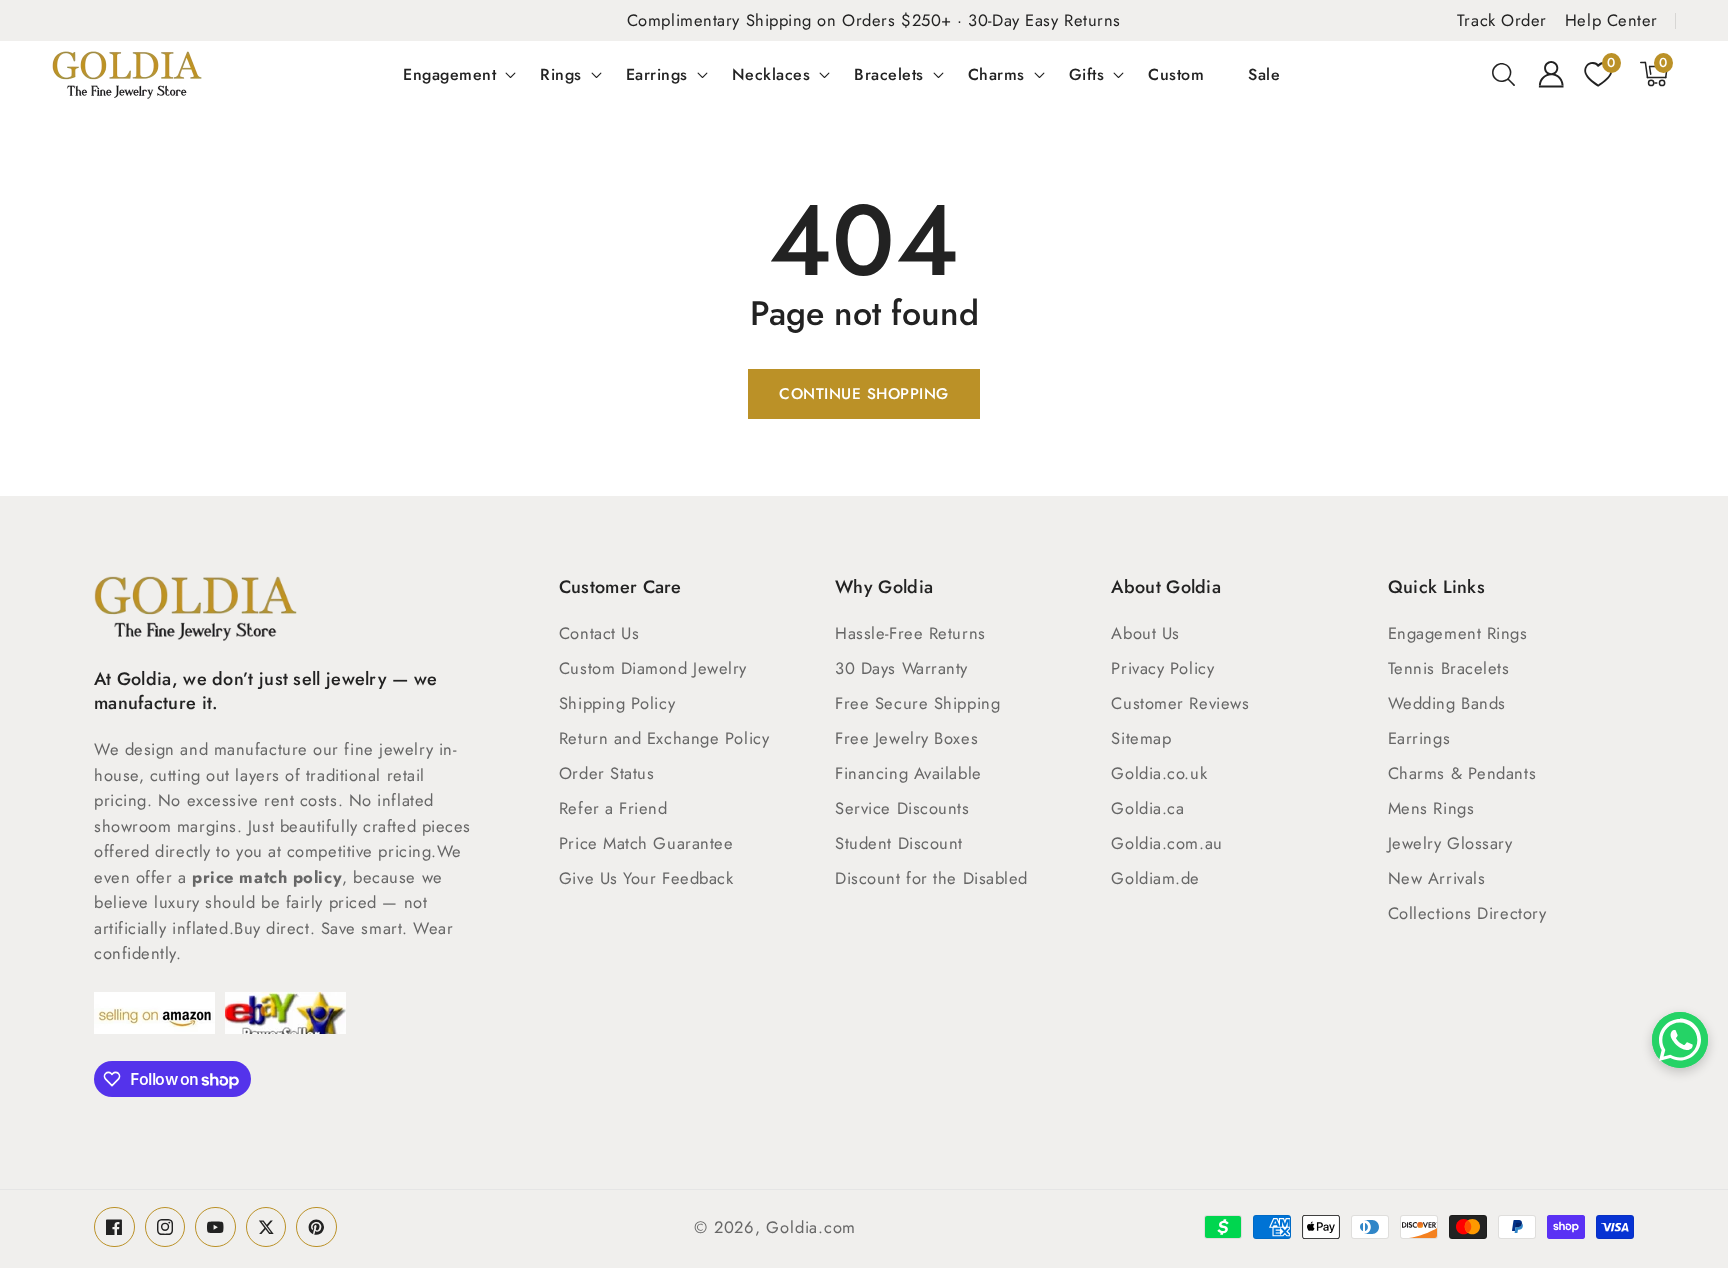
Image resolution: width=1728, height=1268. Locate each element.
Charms (996, 74)
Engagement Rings (1458, 633)
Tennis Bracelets (1449, 668)
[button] (1504, 74)
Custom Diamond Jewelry (653, 668)
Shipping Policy (617, 703)
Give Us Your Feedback (646, 878)
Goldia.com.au (1166, 843)
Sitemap (1141, 738)
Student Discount (899, 843)
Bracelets (889, 74)
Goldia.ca (1147, 808)
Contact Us (599, 633)
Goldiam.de (1155, 878)
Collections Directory (1467, 913)
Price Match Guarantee (646, 843)
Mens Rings (1431, 808)
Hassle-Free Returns (910, 633)
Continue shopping (864, 394)
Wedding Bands (1447, 703)
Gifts (1087, 74)
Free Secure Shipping (917, 703)
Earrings (657, 74)
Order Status (607, 773)
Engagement (449, 74)
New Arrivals (1437, 878)
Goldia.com (811, 1227)
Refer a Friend (613, 808)
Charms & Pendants (1462, 773)
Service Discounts (902, 808)
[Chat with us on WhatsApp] (1680, 1040)
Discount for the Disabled (931, 878)
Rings (561, 74)
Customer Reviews (1180, 703)
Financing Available (908, 773)
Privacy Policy (1162, 668)
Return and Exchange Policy (664, 738)
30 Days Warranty (901, 668)
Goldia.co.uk (1159, 773)
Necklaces (771, 74)
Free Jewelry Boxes (906, 738)
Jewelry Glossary (1450, 843)
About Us (1145, 633)
